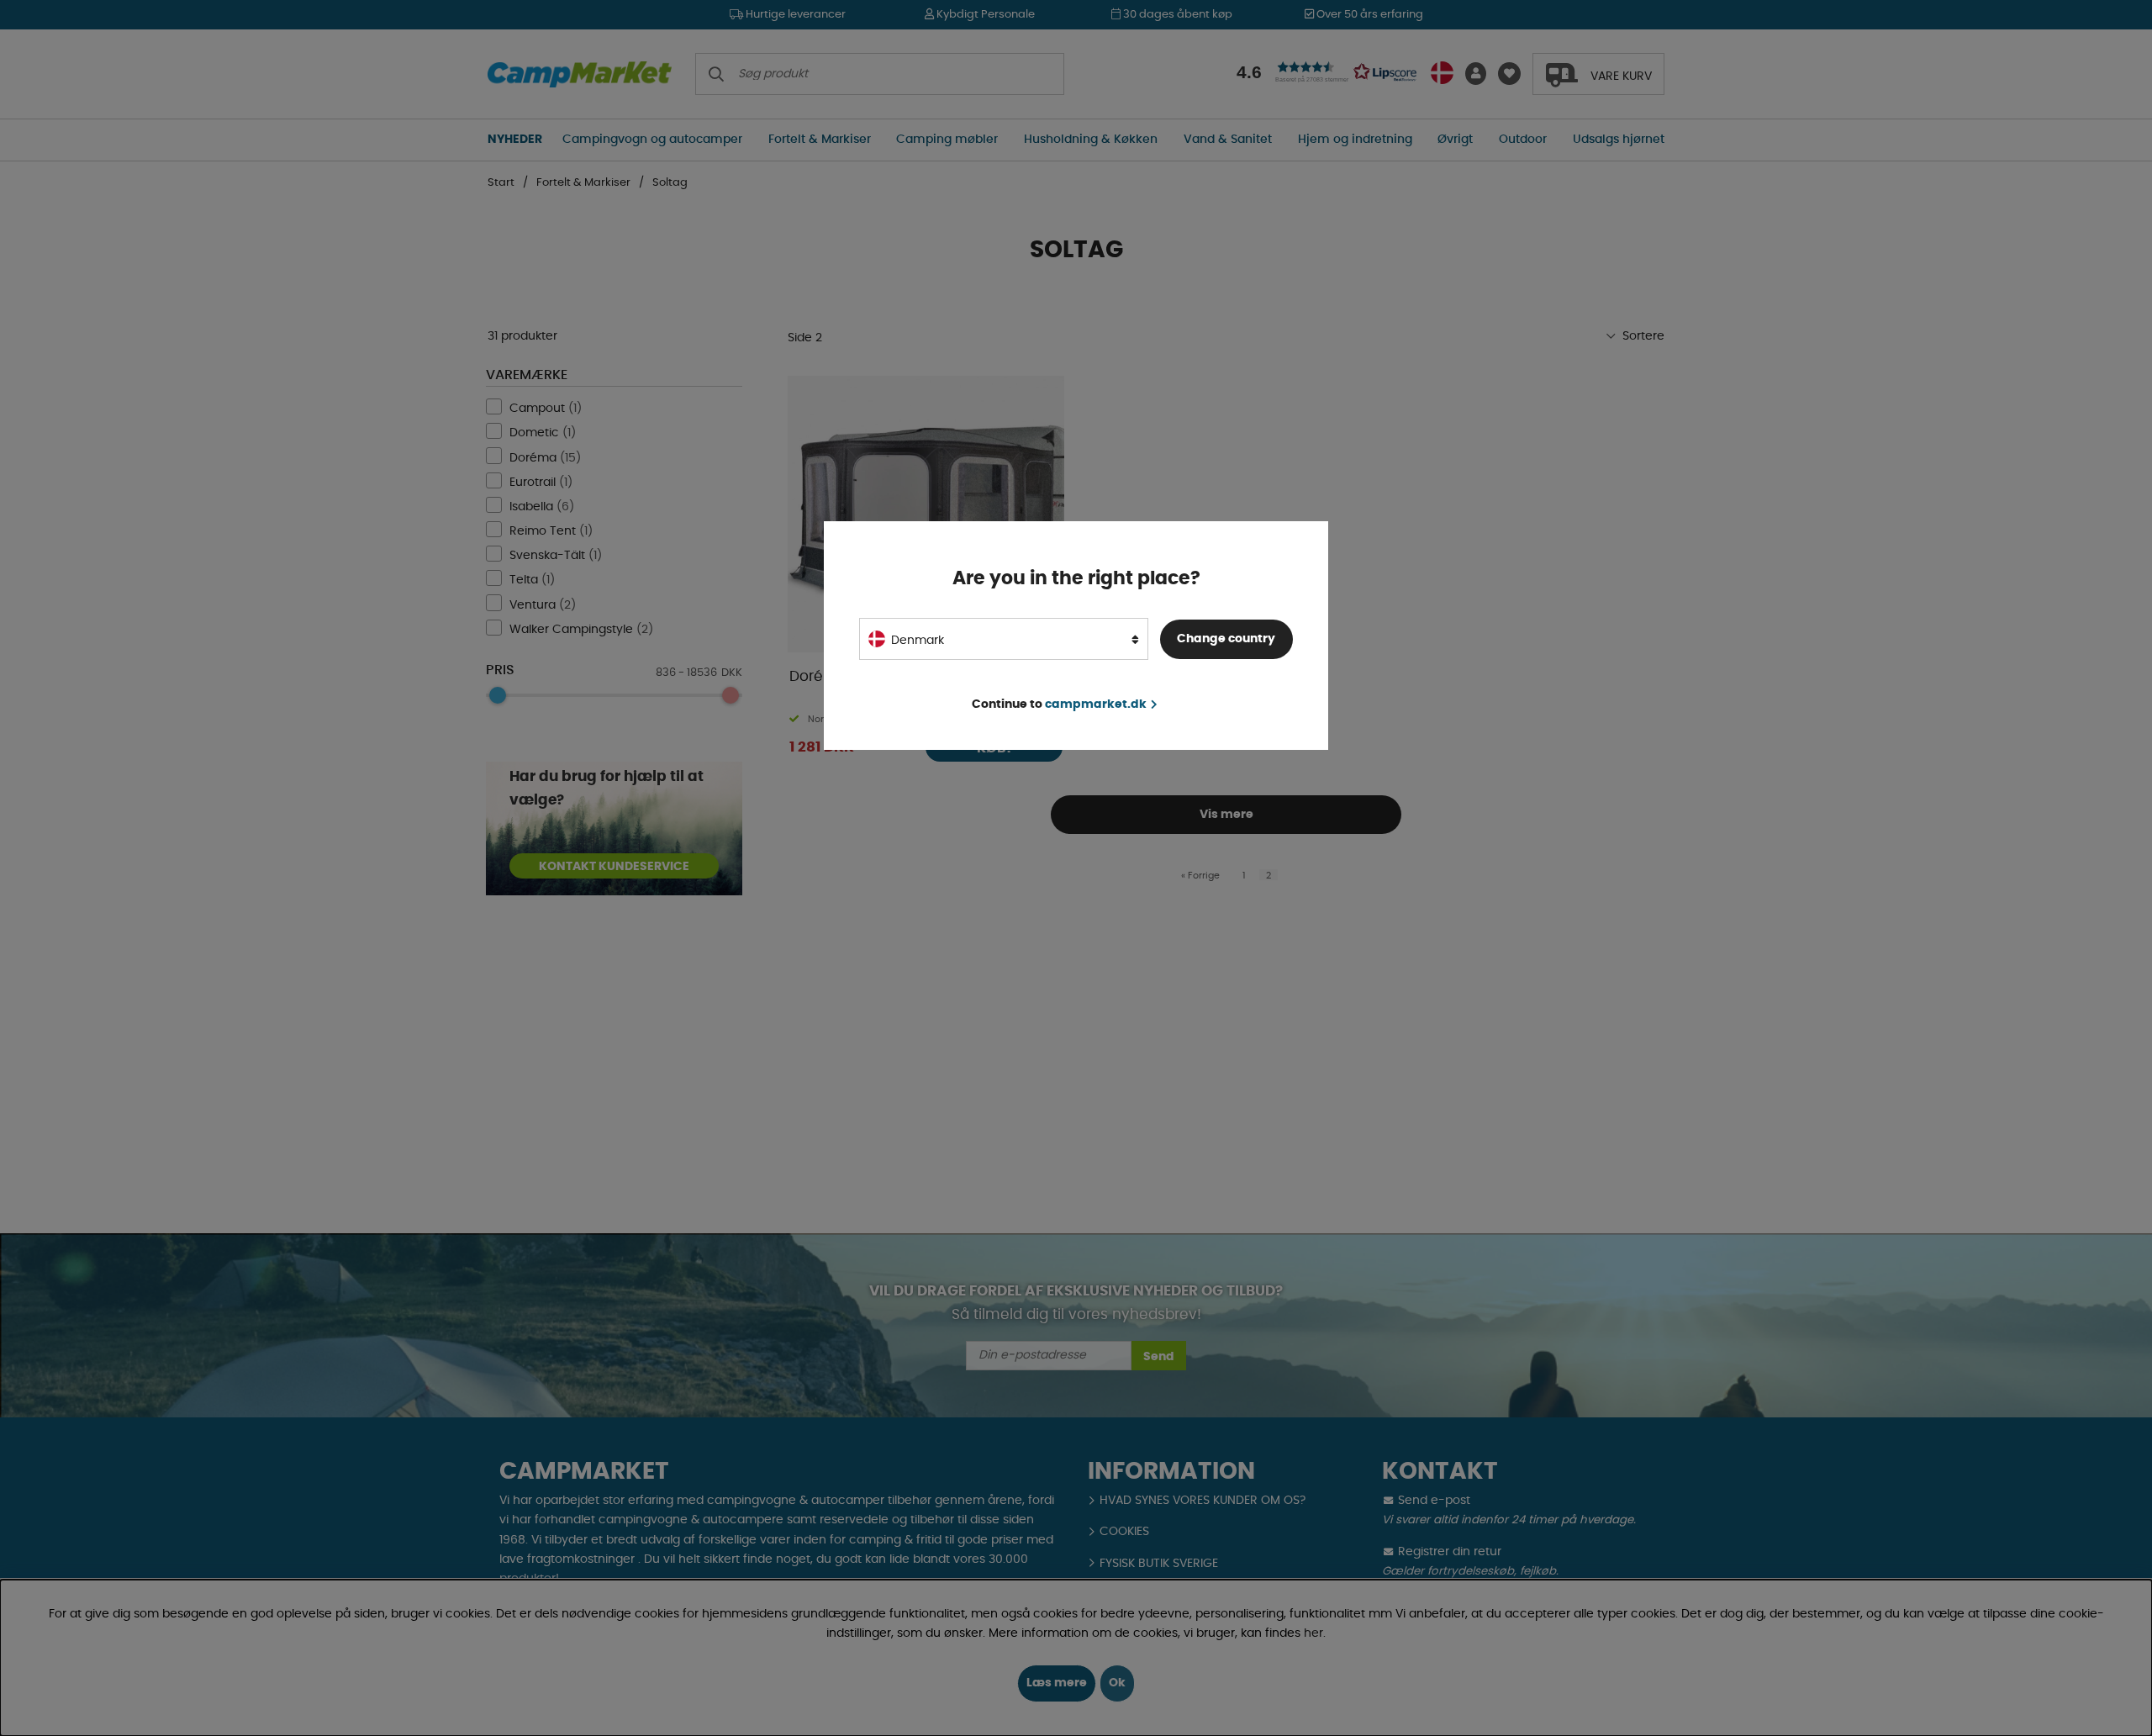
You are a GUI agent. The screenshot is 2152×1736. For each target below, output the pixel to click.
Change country (1226, 638)
